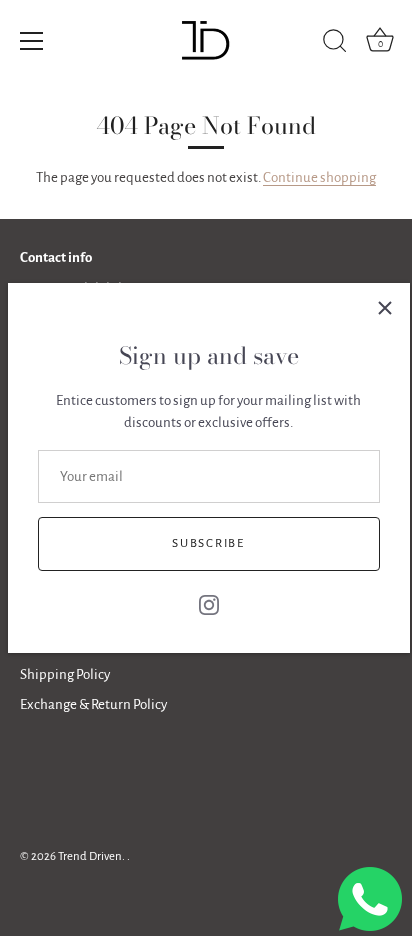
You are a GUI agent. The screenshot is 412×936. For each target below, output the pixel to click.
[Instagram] (209, 603)
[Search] (335, 44)
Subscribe (208, 543)
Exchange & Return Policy (93, 704)
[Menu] (32, 41)
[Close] (385, 308)
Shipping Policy (65, 674)
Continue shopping (319, 177)
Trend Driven (90, 856)
